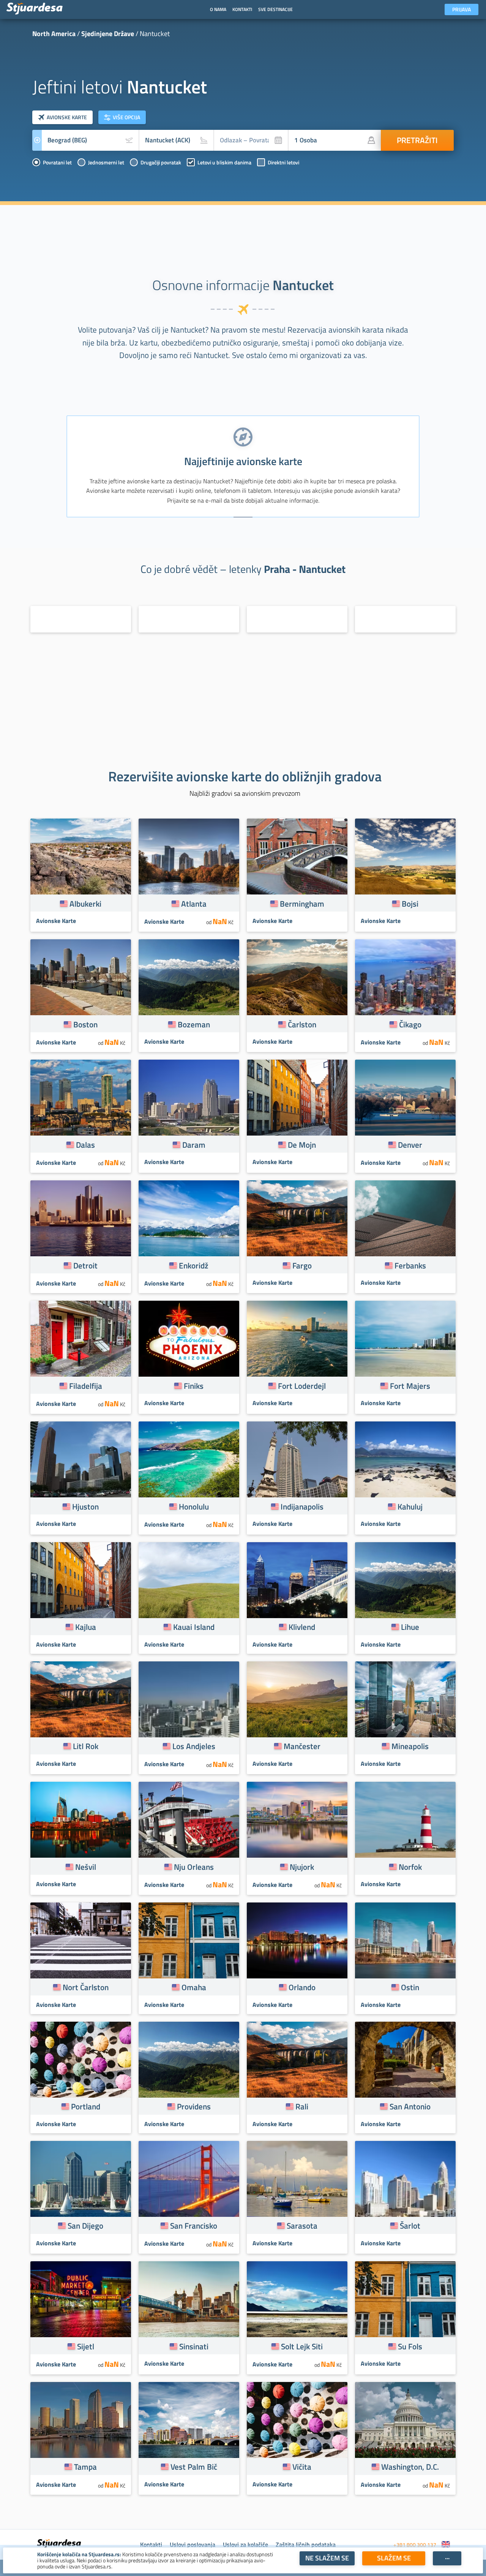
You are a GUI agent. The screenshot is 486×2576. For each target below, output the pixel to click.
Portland (86, 2106)
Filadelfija (86, 1386)
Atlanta (194, 904)
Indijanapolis (302, 1506)
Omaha (194, 1987)
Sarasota (302, 2226)
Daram (194, 1145)
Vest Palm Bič (194, 2467)
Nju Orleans (194, 1867)
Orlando (302, 1987)
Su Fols (410, 2346)
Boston (85, 1024)
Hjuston (85, 1506)
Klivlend (302, 1627)
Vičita (302, 2467)
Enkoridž (194, 1265)
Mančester (302, 1746)
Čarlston (302, 1024)
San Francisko (194, 2226)
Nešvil (86, 1867)
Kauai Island (194, 1627)
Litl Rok (86, 1746)
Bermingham (302, 904)
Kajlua (86, 1627)
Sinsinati (194, 2346)
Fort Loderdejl (302, 1386)
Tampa (85, 2467)
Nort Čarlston (86, 1987)
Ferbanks (410, 1265)
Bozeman (194, 1024)
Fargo (302, 1265)
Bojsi (410, 904)
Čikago (410, 1024)
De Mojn (302, 1145)
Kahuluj (410, 1506)
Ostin (410, 1987)
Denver (410, 1145)
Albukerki (85, 904)
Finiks (194, 1386)
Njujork (302, 1867)
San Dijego (85, 2226)
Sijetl (86, 2346)
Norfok (410, 1867)
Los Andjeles (194, 1746)
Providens (194, 2106)
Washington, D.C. (410, 2467)
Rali (302, 2106)
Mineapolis (410, 1746)
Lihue (410, 1627)
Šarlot (410, 2226)
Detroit (85, 1265)
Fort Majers (410, 1386)
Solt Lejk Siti (302, 2346)
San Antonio (410, 2106)
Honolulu (194, 1506)
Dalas (85, 1145)
